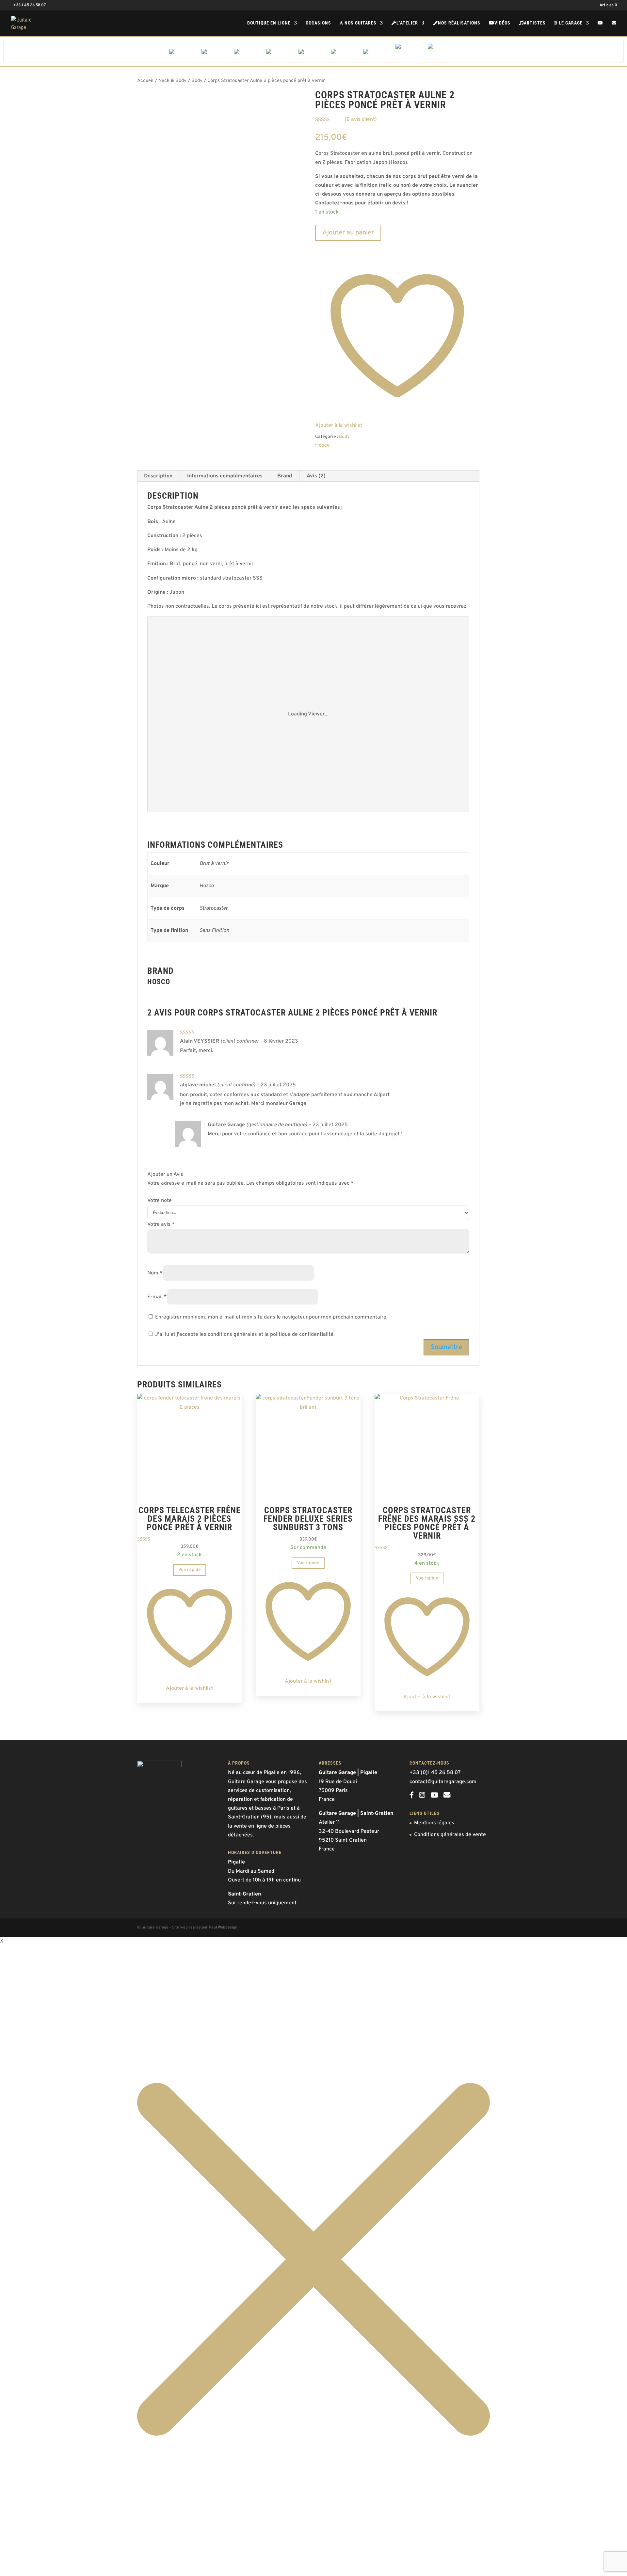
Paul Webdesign (223, 1928)
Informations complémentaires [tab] (225, 476)
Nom (155, 1273)
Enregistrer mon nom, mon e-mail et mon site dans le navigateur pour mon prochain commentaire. (271, 1317)
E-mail (157, 1297)
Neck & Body (172, 81)
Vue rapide (190, 1570)
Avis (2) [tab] (316, 476)
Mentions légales (434, 1823)
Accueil (145, 81)
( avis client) (361, 120)
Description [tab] (158, 476)
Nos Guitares (358, 23)
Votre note (160, 1201)
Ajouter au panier (348, 233)
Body (197, 81)
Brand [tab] (285, 476)
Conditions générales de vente (450, 1835)
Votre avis (161, 1224)
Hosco (322, 445)
